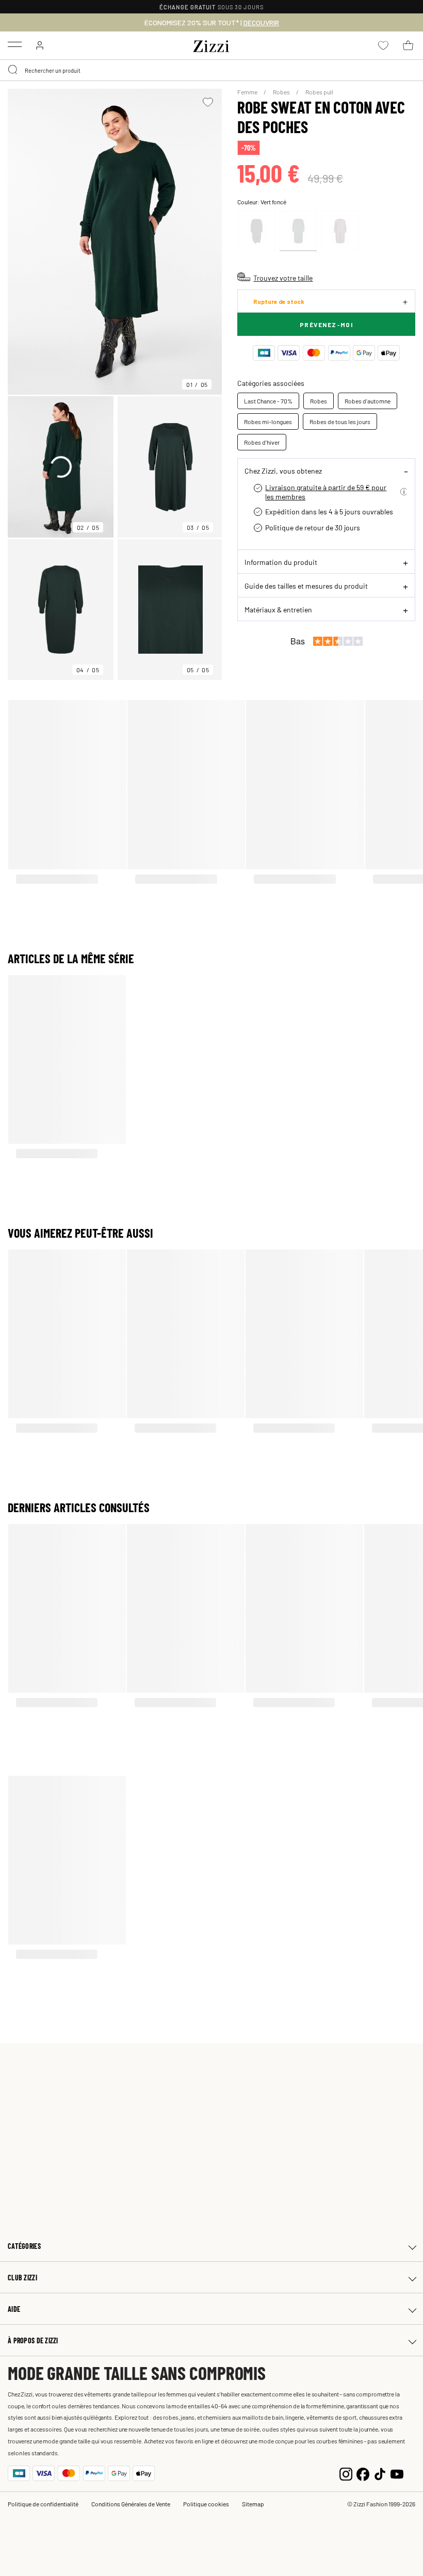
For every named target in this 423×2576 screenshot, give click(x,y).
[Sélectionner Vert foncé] (298, 231)
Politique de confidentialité (43, 2504)
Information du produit (281, 562)
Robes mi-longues (268, 422)
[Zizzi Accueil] (211, 44)
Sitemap (253, 2504)
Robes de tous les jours (340, 422)
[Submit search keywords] (13, 70)
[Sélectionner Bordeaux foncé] (340, 231)
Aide (14, 2309)
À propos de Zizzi (33, 2340)
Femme (248, 92)
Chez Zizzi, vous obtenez (283, 471)
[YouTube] (397, 2473)
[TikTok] (380, 2473)
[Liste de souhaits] (208, 102)
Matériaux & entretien (278, 609)
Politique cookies (206, 2504)
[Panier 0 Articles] (408, 45)
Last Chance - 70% (268, 401)
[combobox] (211, 70)
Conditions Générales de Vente (131, 2504)
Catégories (24, 2246)
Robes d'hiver (262, 442)
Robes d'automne (368, 401)
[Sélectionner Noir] (256, 231)
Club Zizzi (22, 2278)
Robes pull (319, 92)
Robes (282, 92)
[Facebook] (363, 2473)
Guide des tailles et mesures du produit (306, 586)
